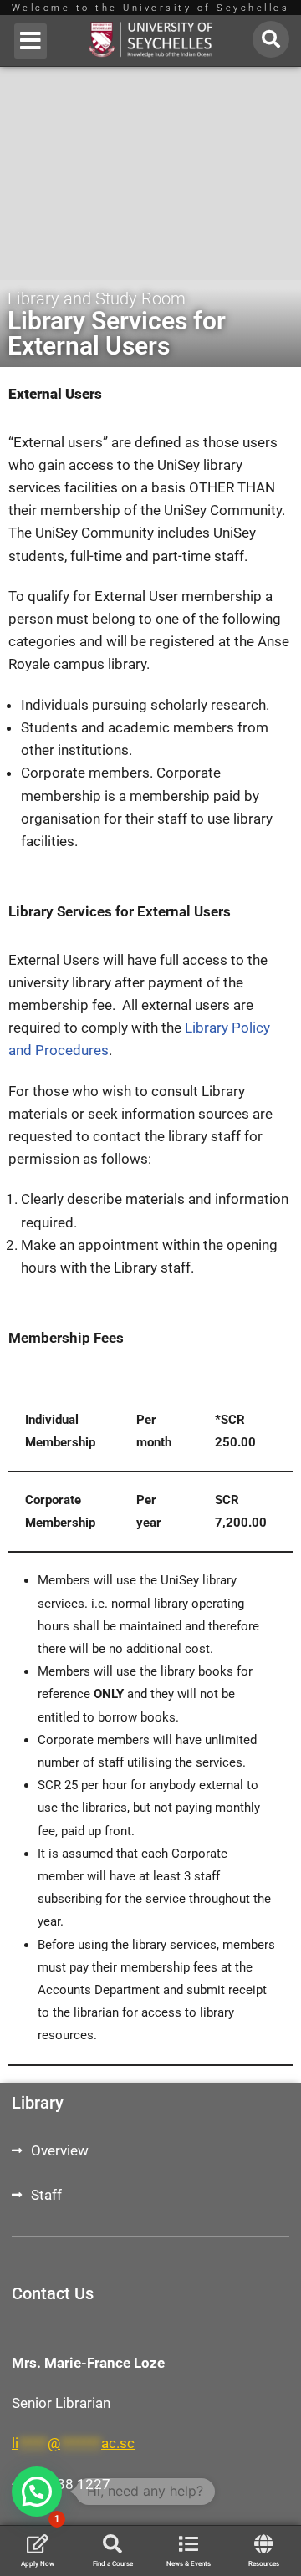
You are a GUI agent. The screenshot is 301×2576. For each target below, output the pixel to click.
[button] (31, 41)
